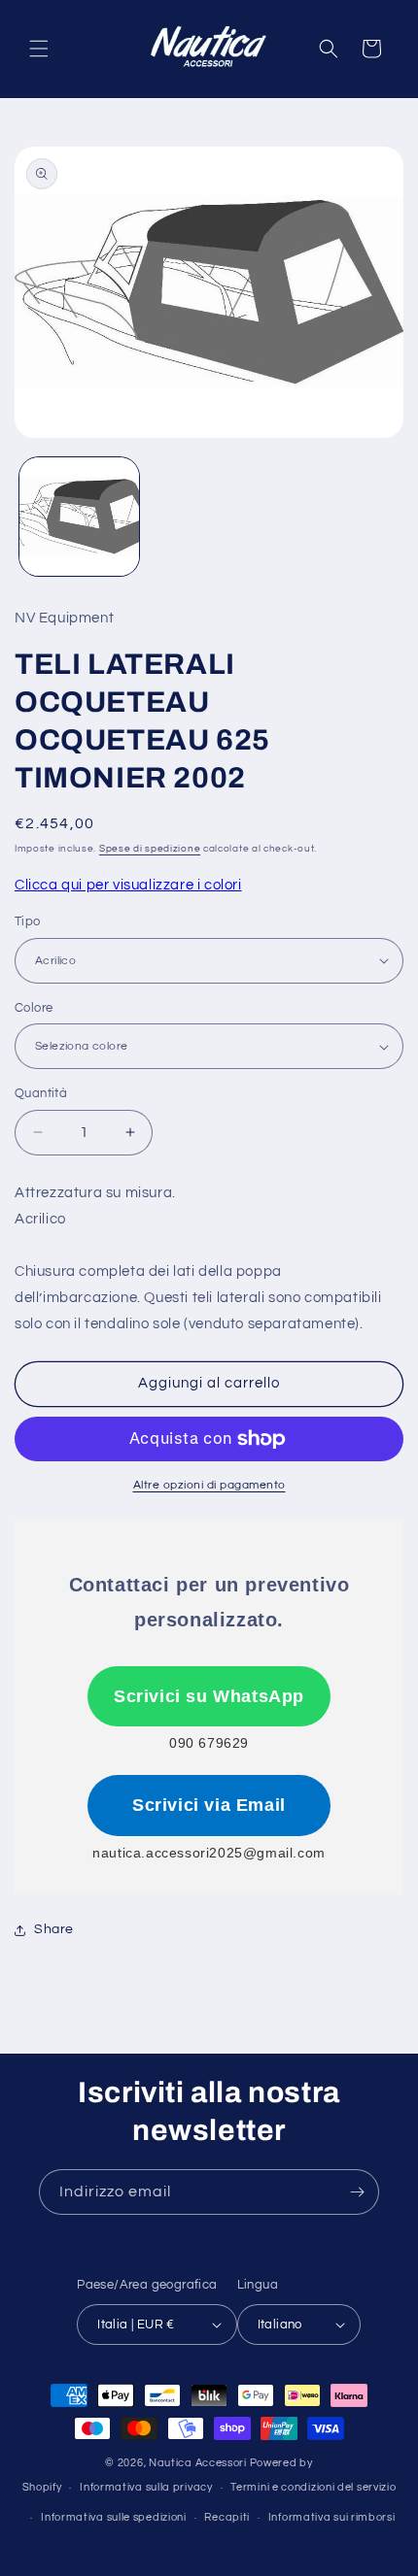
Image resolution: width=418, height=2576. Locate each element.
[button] (39, 49)
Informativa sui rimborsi (332, 2517)
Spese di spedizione (150, 849)
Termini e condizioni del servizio (313, 2487)
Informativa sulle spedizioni (114, 2517)
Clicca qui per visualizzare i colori (128, 885)
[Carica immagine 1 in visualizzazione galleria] (79, 517)
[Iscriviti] (357, 2192)
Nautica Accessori (198, 2463)
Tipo (28, 921)
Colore (34, 1008)
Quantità (41, 1093)
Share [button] (54, 1929)
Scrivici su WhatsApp (209, 1696)
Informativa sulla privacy (146, 2487)
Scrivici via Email (209, 1805)
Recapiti (227, 2517)
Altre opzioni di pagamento (209, 1485)
